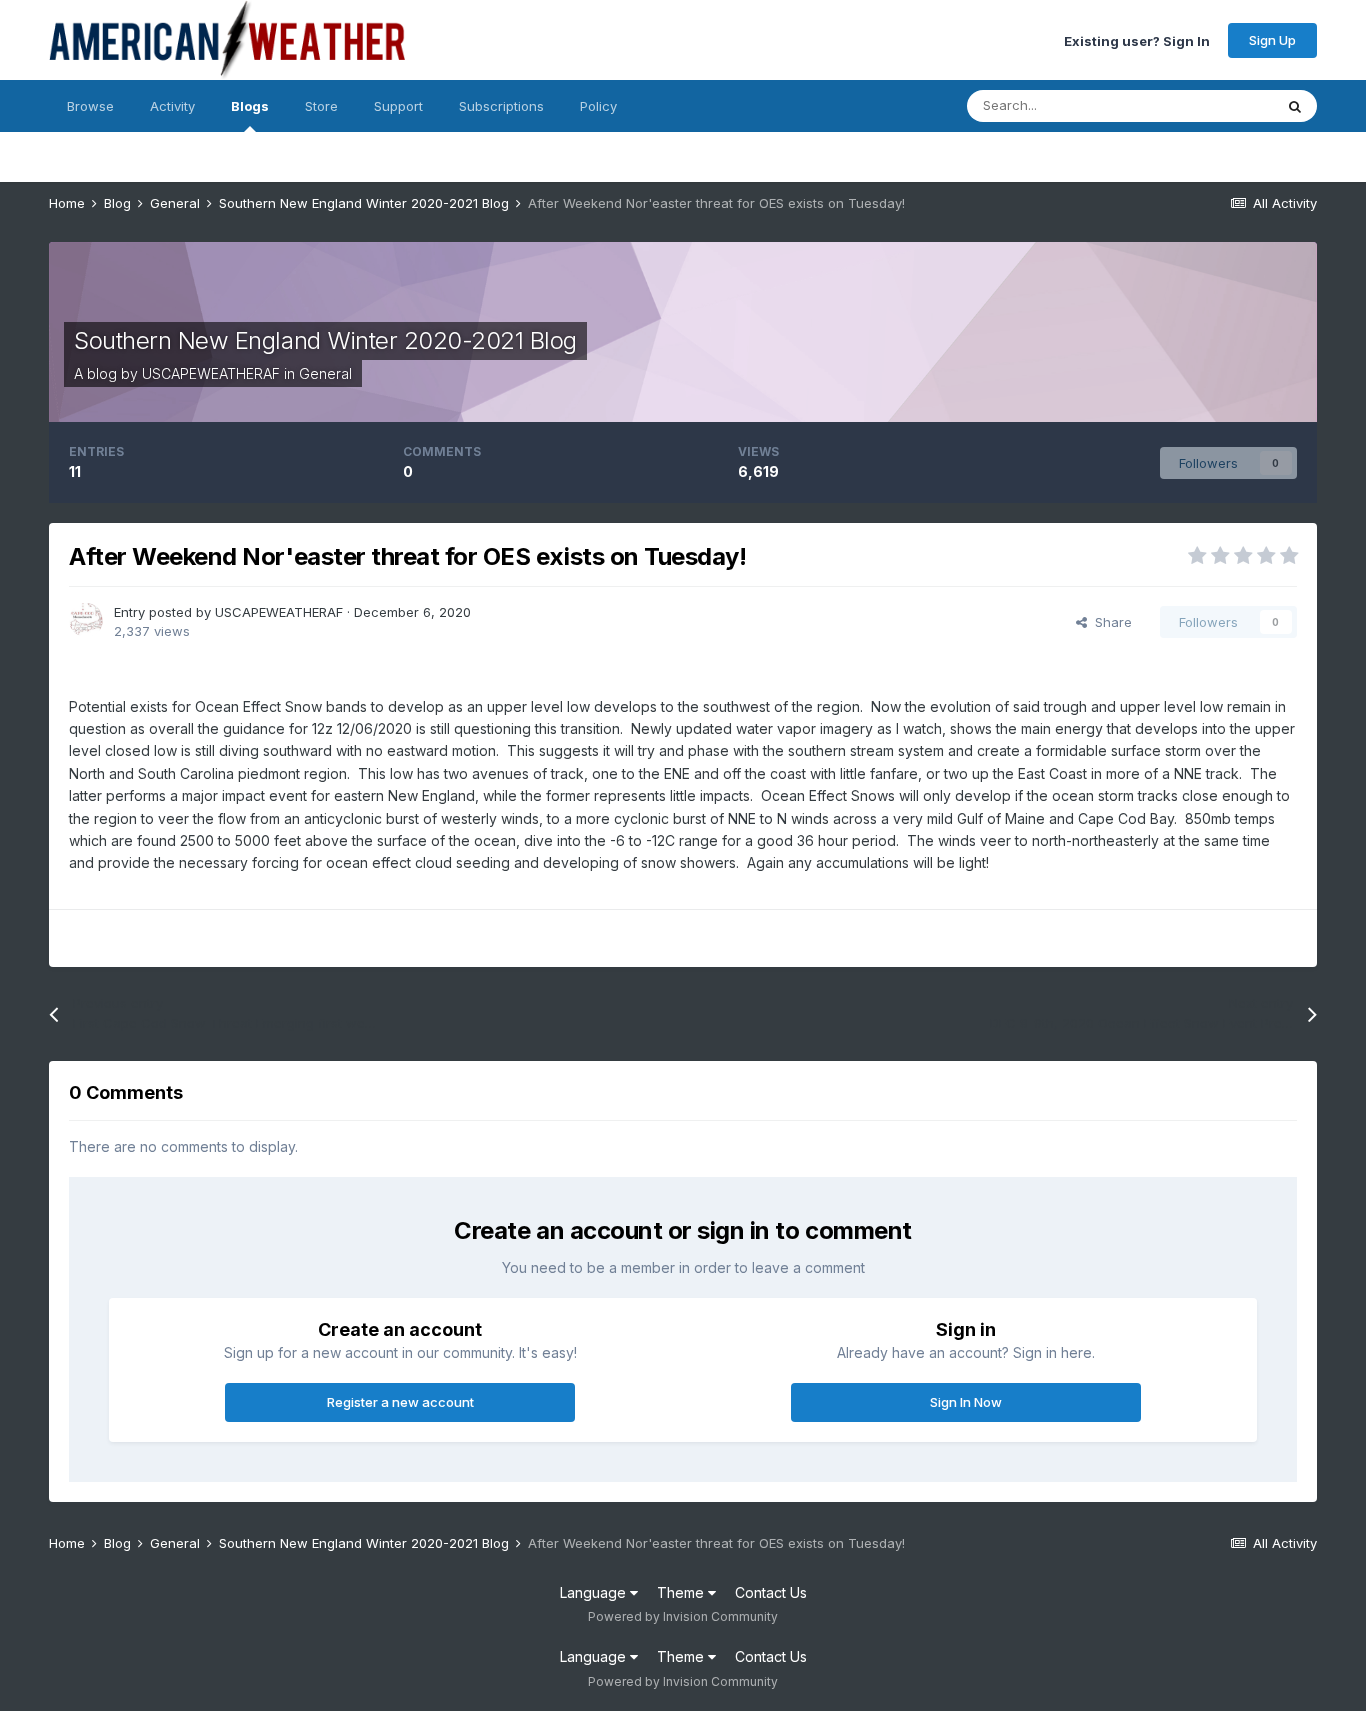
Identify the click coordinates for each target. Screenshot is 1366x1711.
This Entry (1217, 105)
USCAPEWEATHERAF (211, 373)
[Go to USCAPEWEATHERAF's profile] (86, 620)
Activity (172, 106)
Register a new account (400, 1402)
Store (321, 106)
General (325, 373)
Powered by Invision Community (683, 1616)
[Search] (1295, 106)
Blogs (250, 106)
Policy (598, 106)
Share (1109, 622)
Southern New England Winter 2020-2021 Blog (325, 340)
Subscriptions (501, 106)
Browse (90, 106)
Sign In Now (966, 1402)
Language (595, 1592)
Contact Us (771, 1592)
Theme (682, 1592)
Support (398, 106)
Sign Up (1272, 40)
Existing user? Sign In (1137, 40)
